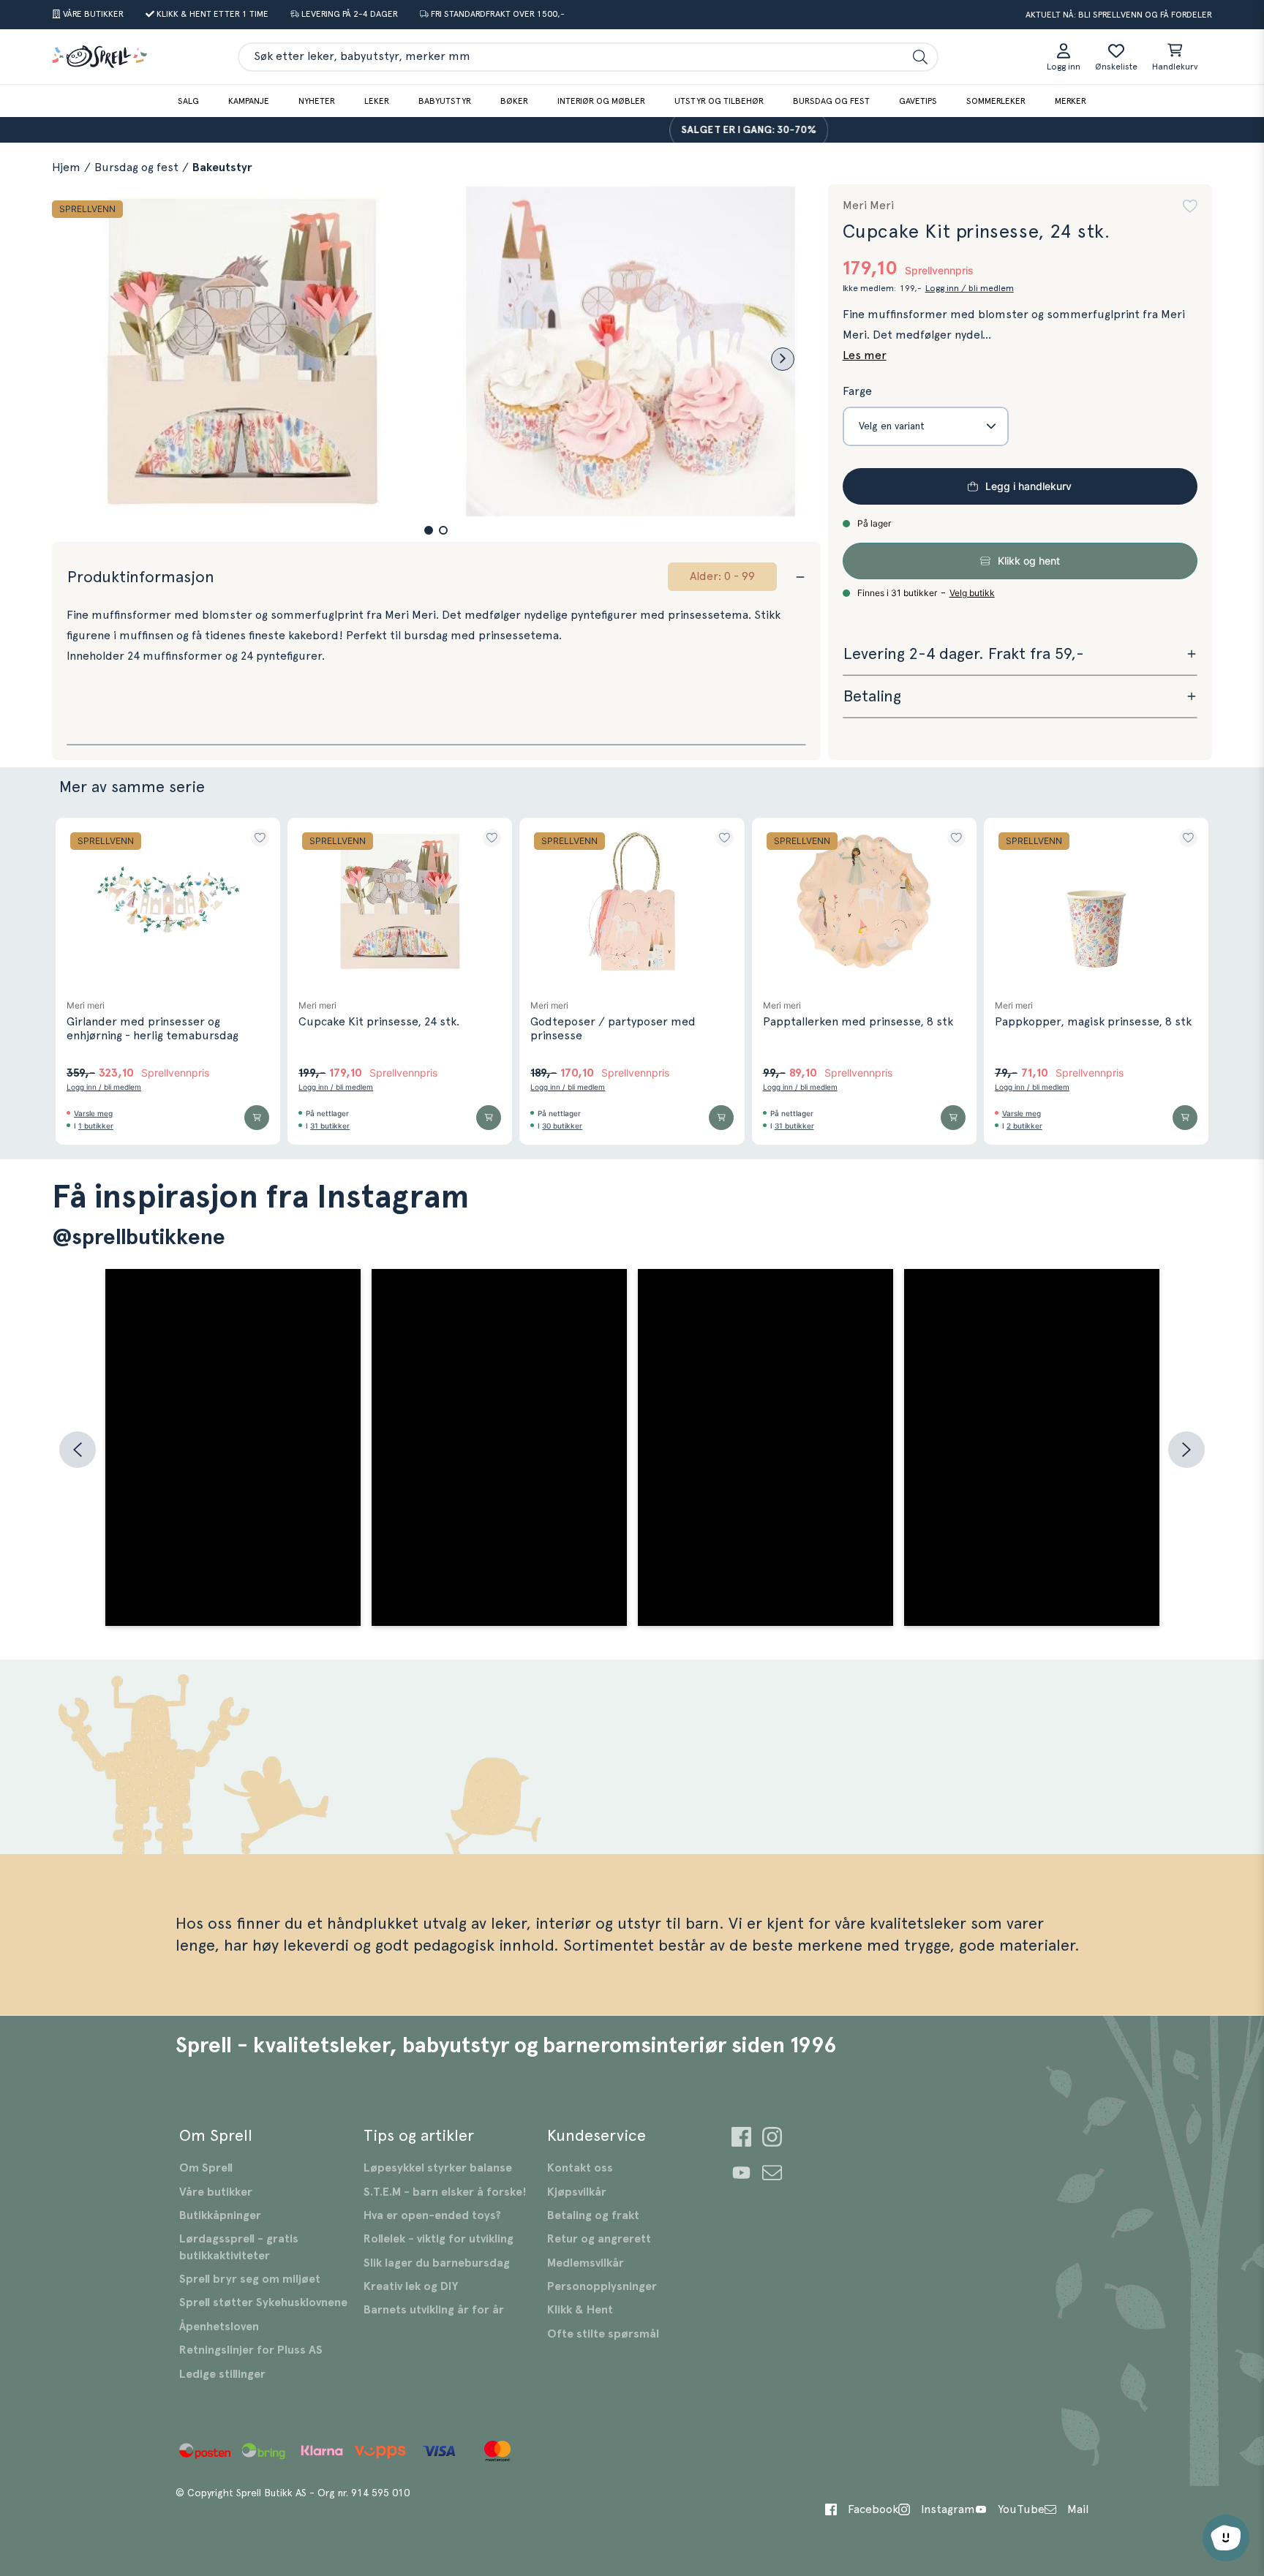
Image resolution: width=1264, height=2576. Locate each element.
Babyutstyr (445, 101)
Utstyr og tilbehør (719, 101)
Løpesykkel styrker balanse (438, 2168)
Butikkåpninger (220, 2215)
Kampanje (249, 101)
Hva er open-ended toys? (432, 2215)
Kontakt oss (580, 2168)
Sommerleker (996, 101)
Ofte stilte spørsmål (603, 2334)
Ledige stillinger (222, 2374)
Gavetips (918, 101)
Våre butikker (216, 2192)
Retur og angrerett (599, 2239)
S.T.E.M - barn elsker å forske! (445, 2192)
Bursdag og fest (831, 101)
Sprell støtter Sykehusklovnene (263, 2302)
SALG (188, 101)
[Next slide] (783, 359)
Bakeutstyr (222, 167)
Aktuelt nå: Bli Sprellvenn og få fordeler (1119, 15)
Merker (1071, 101)
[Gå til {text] (741, 2139)
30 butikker (562, 1126)
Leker (377, 101)
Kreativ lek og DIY (411, 2286)
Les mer (865, 355)
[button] (429, 530)
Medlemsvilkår (586, 2263)
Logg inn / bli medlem (970, 288)
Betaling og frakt (593, 2215)
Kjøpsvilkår (577, 2192)
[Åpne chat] (1226, 2538)
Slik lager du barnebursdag (437, 2263)
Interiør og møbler (601, 101)
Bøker (514, 101)
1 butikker (96, 1126)
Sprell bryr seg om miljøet (250, 2279)
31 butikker (330, 1126)
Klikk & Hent (580, 2310)
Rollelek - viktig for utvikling (439, 2239)
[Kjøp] (257, 1118)
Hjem (66, 167)
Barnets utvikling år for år (434, 2310)
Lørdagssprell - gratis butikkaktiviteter (239, 2247)
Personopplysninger (602, 2286)
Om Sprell (206, 2168)
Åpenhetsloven (219, 2327)
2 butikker (1024, 1126)
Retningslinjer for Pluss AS (251, 2350)
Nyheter (317, 101)
